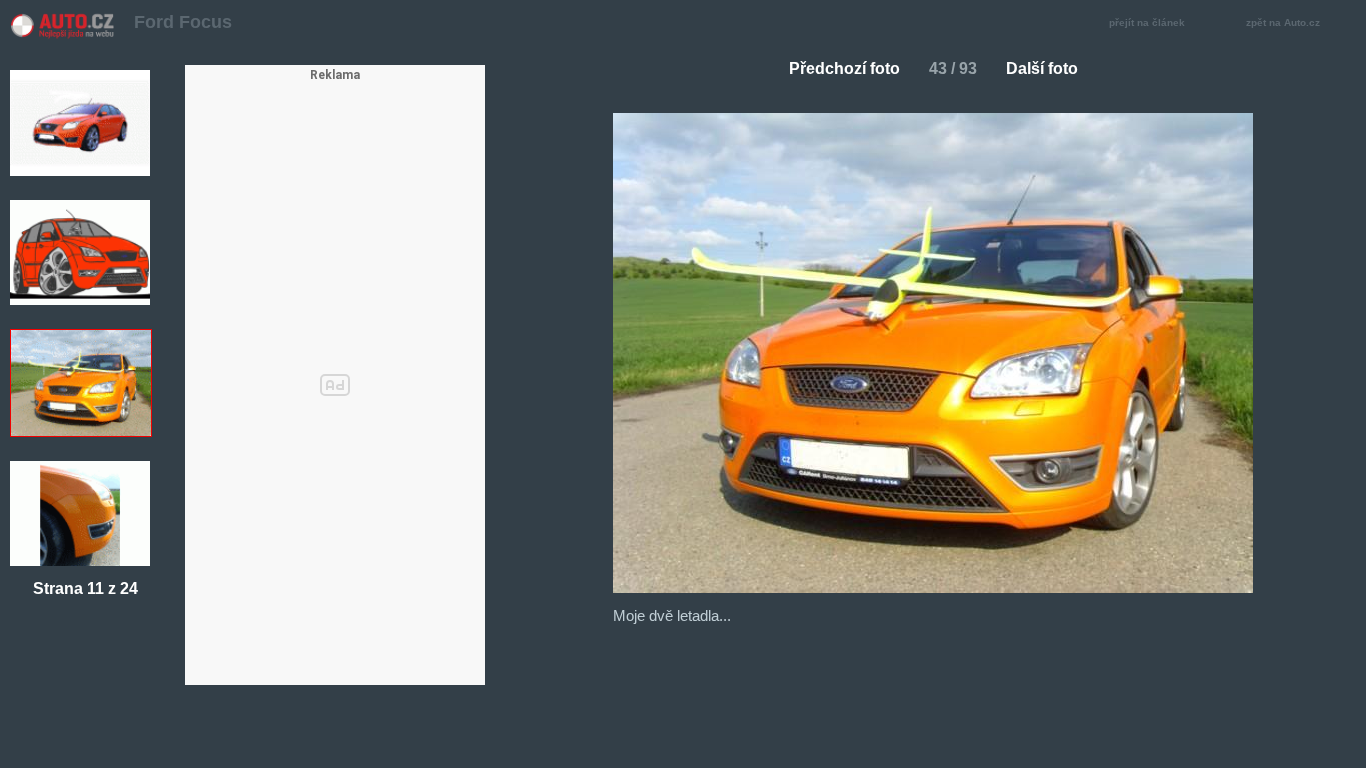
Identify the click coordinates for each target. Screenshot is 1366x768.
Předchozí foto (844, 68)
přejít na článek (1147, 22)
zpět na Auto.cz (1283, 22)
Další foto (1042, 68)
